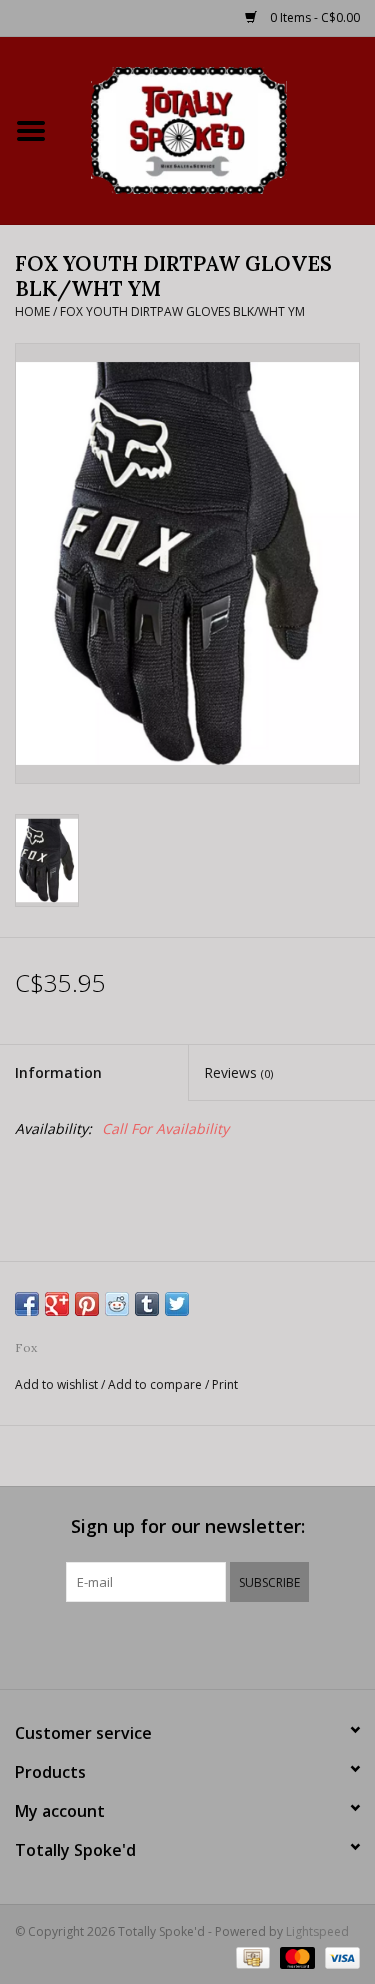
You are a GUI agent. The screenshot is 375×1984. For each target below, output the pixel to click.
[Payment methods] (251, 1956)
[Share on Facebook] (27, 1304)
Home (32, 311)
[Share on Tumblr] (147, 1304)
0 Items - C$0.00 (313, 17)
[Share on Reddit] (117, 1304)
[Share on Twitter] (177, 1304)
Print (225, 1384)
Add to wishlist (56, 1384)
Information (58, 1072)
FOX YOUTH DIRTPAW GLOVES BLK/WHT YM (182, 311)
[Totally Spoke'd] (219, 128)
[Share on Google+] (57, 1304)
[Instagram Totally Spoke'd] (242, 1643)
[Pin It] (87, 1304)
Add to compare (156, 1384)
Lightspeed (317, 1931)
